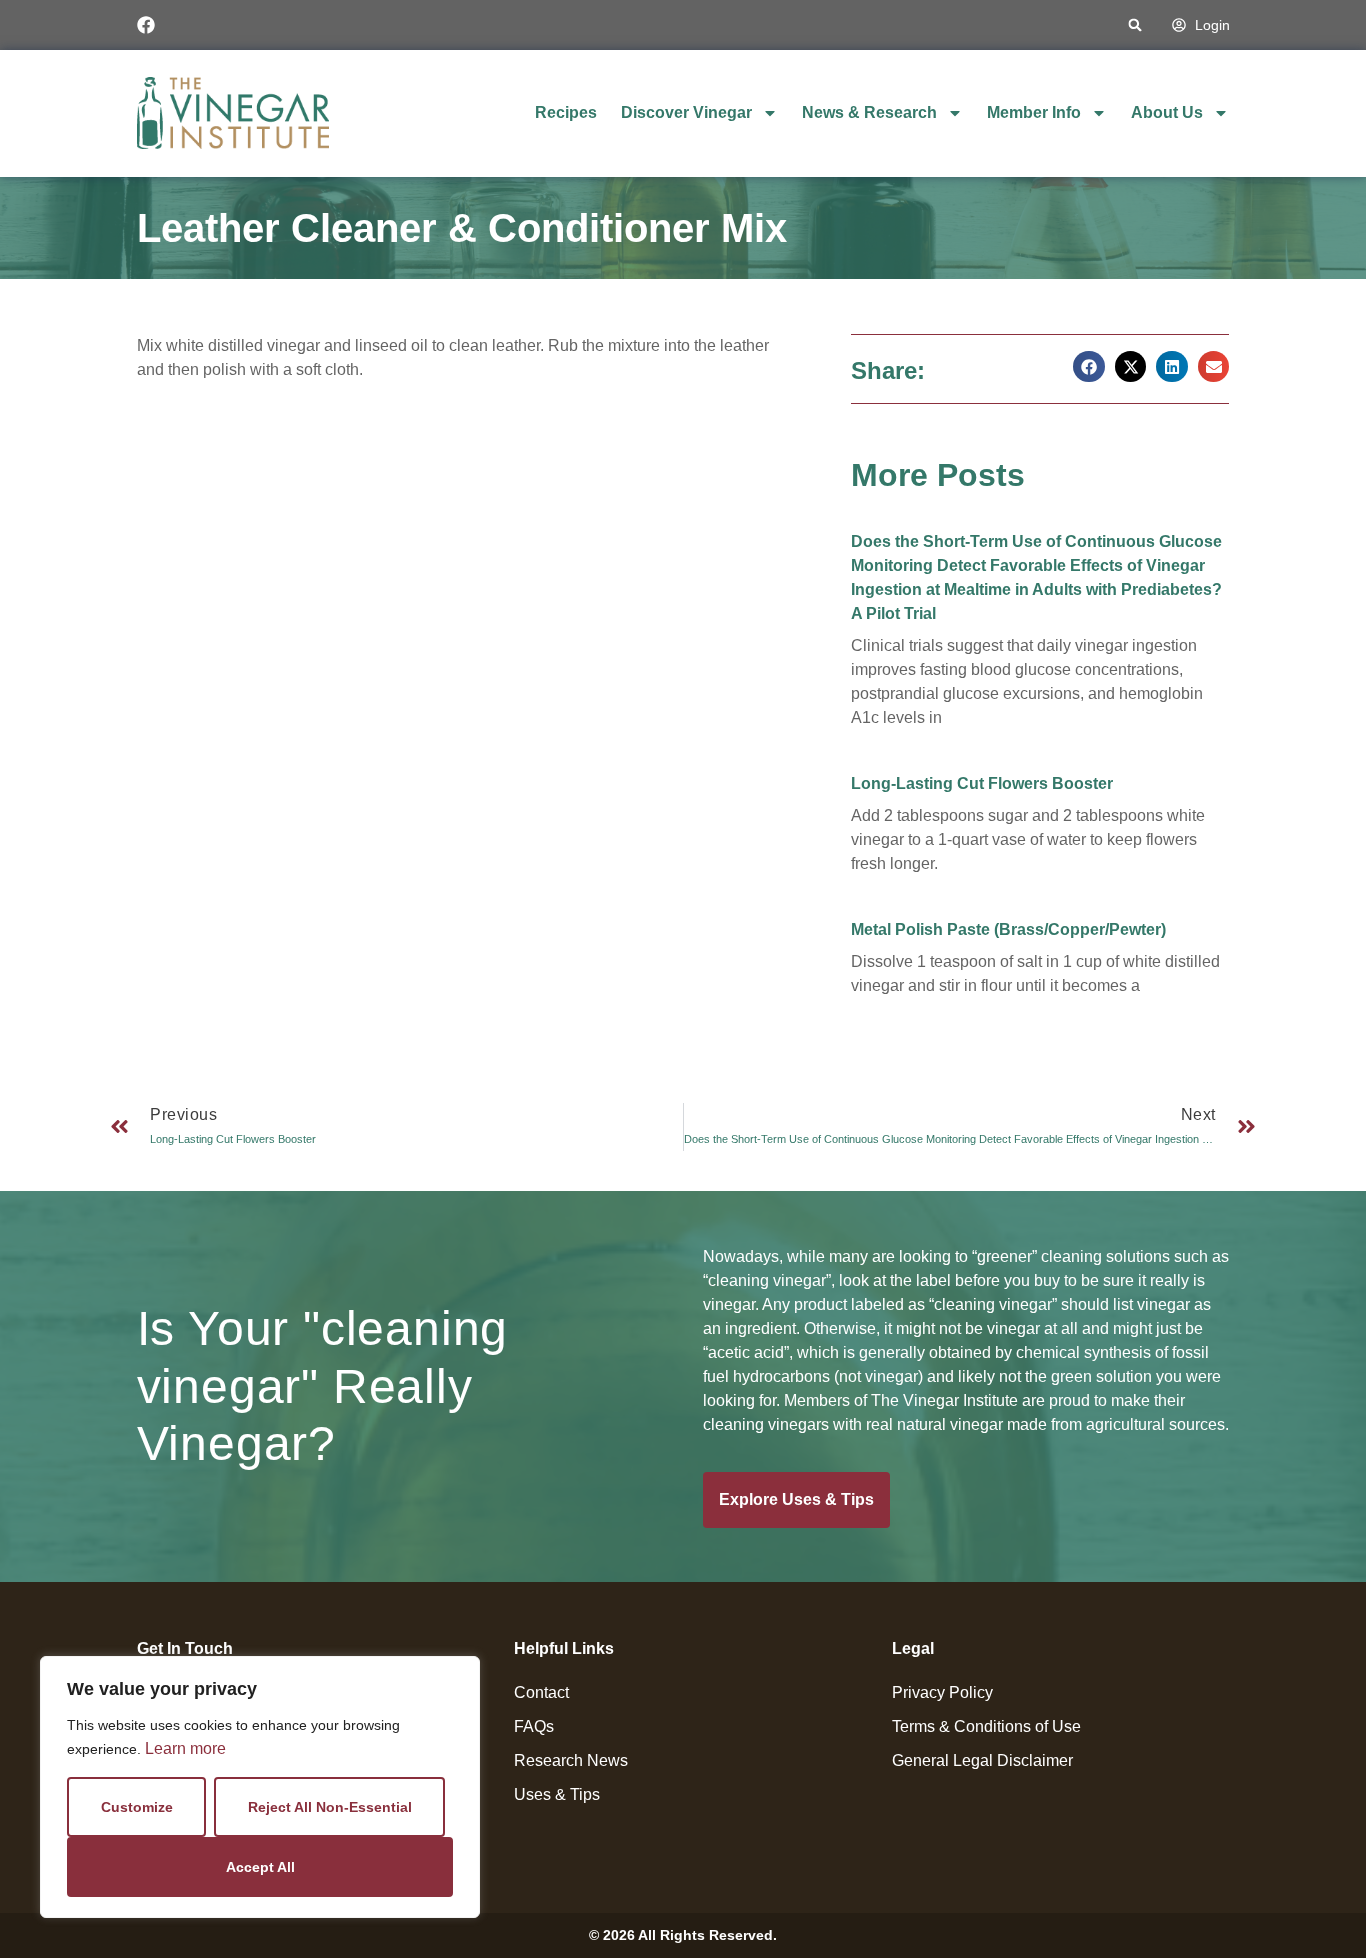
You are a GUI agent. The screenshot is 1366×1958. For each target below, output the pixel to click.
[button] (1135, 25)
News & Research (869, 112)
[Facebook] (146, 25)
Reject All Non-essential (330, 1807)
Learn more (185, 1748)
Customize (137, 1807)
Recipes (566, 112)
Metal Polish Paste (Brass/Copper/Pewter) (1008, 929)
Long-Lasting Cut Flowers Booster (982, 783)
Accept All (260, 1867)
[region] (260, 1787)
